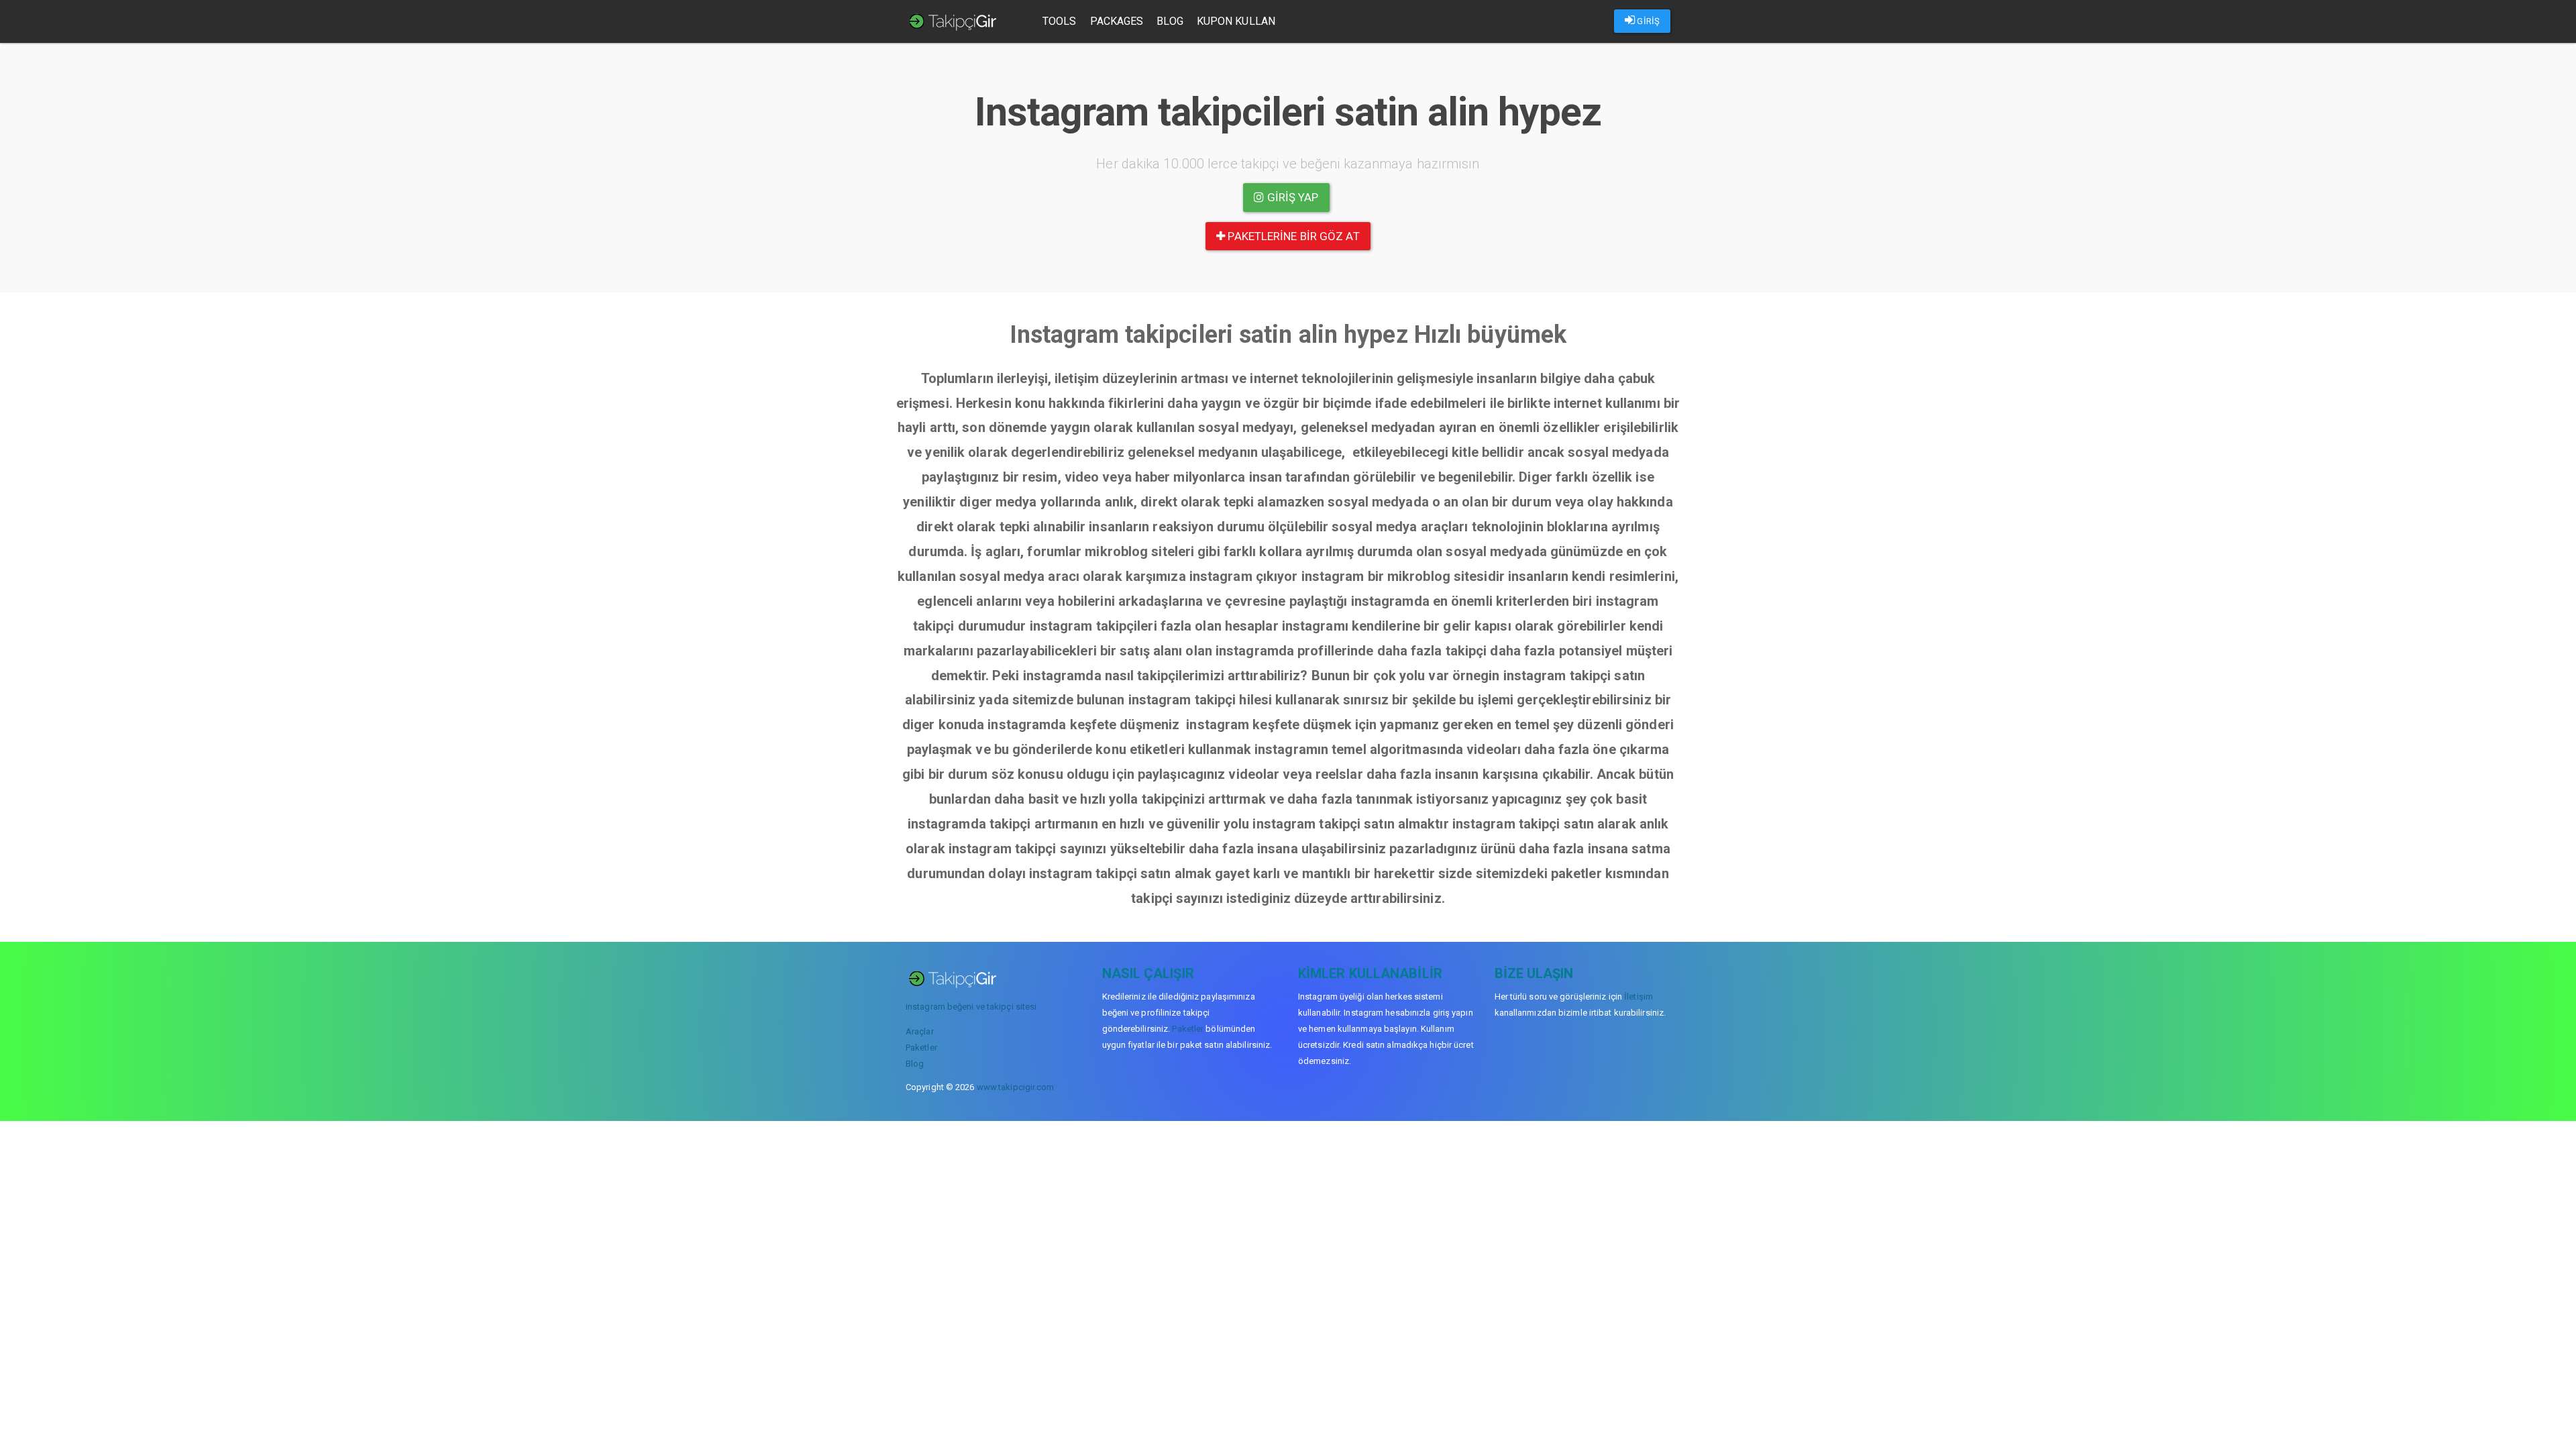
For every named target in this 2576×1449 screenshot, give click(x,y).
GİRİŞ (1647, 21)
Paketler (921, 1048)
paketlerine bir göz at (1292, 236)
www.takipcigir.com (1016, 1087)
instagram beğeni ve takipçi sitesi (971, 1007)
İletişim (1639, 997)
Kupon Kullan (1236, 21)
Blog (1170, 21)
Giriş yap (1292, 197)
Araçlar (920, 1031)
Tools (1060, 21)
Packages (1117, 21)
